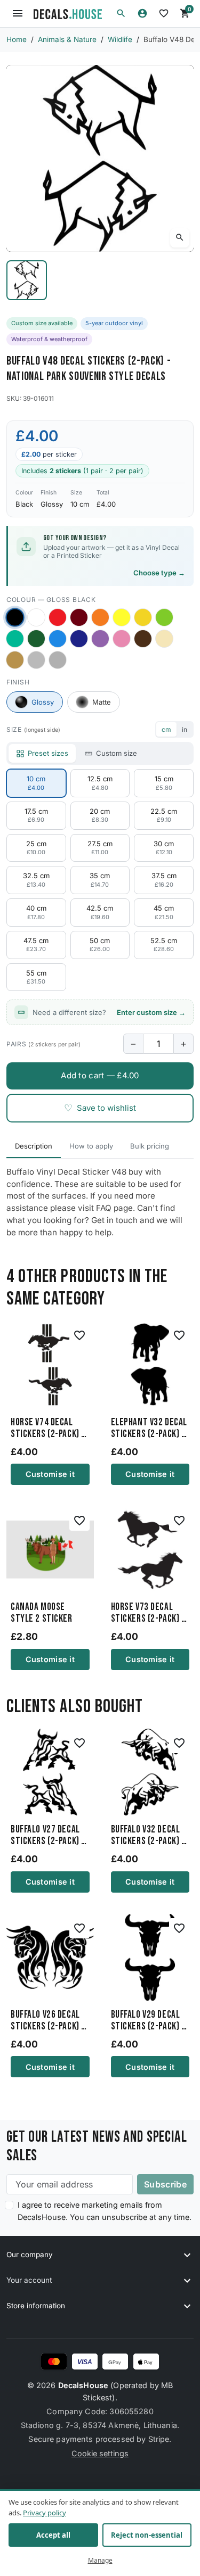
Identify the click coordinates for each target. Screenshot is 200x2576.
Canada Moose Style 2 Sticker (42, 1613)
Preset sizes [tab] (48, 753)
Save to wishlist (100, 1108)
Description (34, 1146)
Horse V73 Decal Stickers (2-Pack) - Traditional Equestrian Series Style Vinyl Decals (148, 1613)
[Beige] (164, 639)
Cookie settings (100, 2453)
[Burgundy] (79, 617)
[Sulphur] (122, 617)
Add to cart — (100, 1075)
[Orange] (100, 617)
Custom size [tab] (117, 753)
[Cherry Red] (58, 617)
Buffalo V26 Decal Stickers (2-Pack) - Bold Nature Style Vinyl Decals (48, 2021)
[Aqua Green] (15, 639)
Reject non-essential (147, 2535)
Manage (100, 2560)
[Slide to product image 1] (27, 280)
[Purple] (100, 639)
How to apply (91, 1146)
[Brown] (143, 639)
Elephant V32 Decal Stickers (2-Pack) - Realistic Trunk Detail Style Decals (150, 1429)
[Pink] (122, 639)
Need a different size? (109, 1012)
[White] (36, 617)
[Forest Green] (36, 639)
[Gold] (15, 660)
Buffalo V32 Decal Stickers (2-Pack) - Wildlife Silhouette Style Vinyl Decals (150, 1836)
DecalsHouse (83, 2385)
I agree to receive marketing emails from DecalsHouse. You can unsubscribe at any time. (105, 2211)
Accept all (53, 2535)
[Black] (15, 617)
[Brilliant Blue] (79, 639)
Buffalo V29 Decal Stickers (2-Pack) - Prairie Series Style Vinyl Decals (148, 2021)
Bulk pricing (150, 1146)
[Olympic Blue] (58, 639)
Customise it (50, 1474)
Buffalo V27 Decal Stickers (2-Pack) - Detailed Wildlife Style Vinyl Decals (48, 1836)
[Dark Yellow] (143, 617)
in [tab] (185, 729)
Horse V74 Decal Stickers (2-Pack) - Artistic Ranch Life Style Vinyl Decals (49, 1429)
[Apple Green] (164, 617)
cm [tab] (166, 729)
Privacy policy (45, 2512)
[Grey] (58, 660)
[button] (121, 13)
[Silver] (36, 660)
